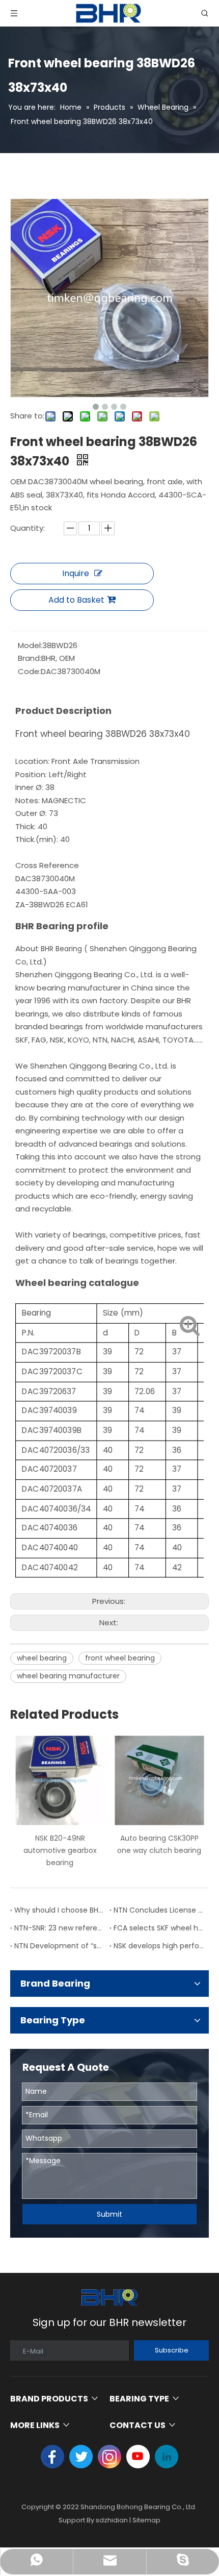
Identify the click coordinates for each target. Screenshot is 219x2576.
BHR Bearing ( (63, 949)
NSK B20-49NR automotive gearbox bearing (60, 1850)
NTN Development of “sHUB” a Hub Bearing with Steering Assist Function (60, 1946)
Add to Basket (76, 600)
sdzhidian (112, 2520)
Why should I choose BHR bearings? (60, 1910)
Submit (109, 2214)
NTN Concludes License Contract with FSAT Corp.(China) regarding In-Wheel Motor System (159, 1910)
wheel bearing (42, 1658)
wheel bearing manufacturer (68, 1676)
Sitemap (146, 2520)
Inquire (76, 573)
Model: (30, 645)
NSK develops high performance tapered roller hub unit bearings (159, 1946)
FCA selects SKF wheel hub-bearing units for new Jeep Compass (159, 1928)
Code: (29, 671)
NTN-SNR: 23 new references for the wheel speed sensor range (60, 1928)
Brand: (30, 658)
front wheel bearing (120, 1658)
